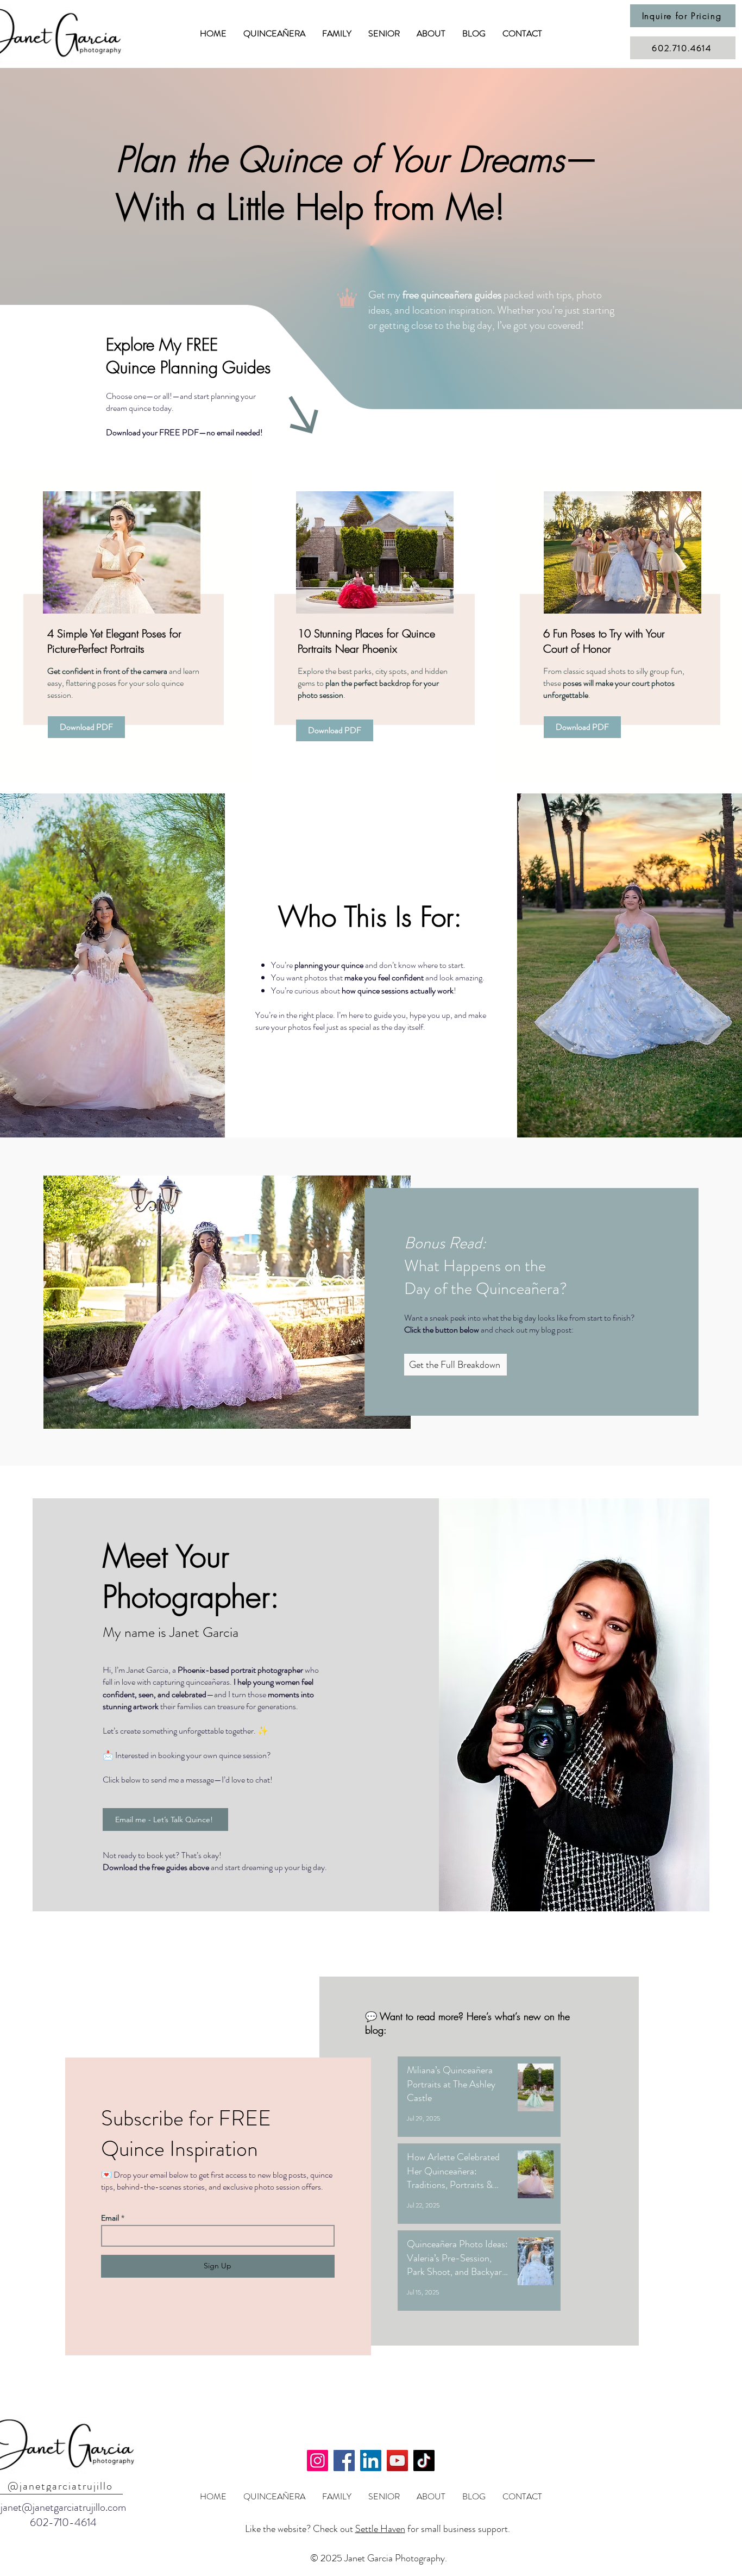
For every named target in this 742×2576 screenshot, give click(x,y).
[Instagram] (317, 2461)
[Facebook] (344, 2461)
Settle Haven (380, 2529)
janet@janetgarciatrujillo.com (63, 2507)
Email (110, 2218)
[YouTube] (397, 2461)
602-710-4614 (63, 2522)
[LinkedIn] (371, 2461)
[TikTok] (424, 2461)
